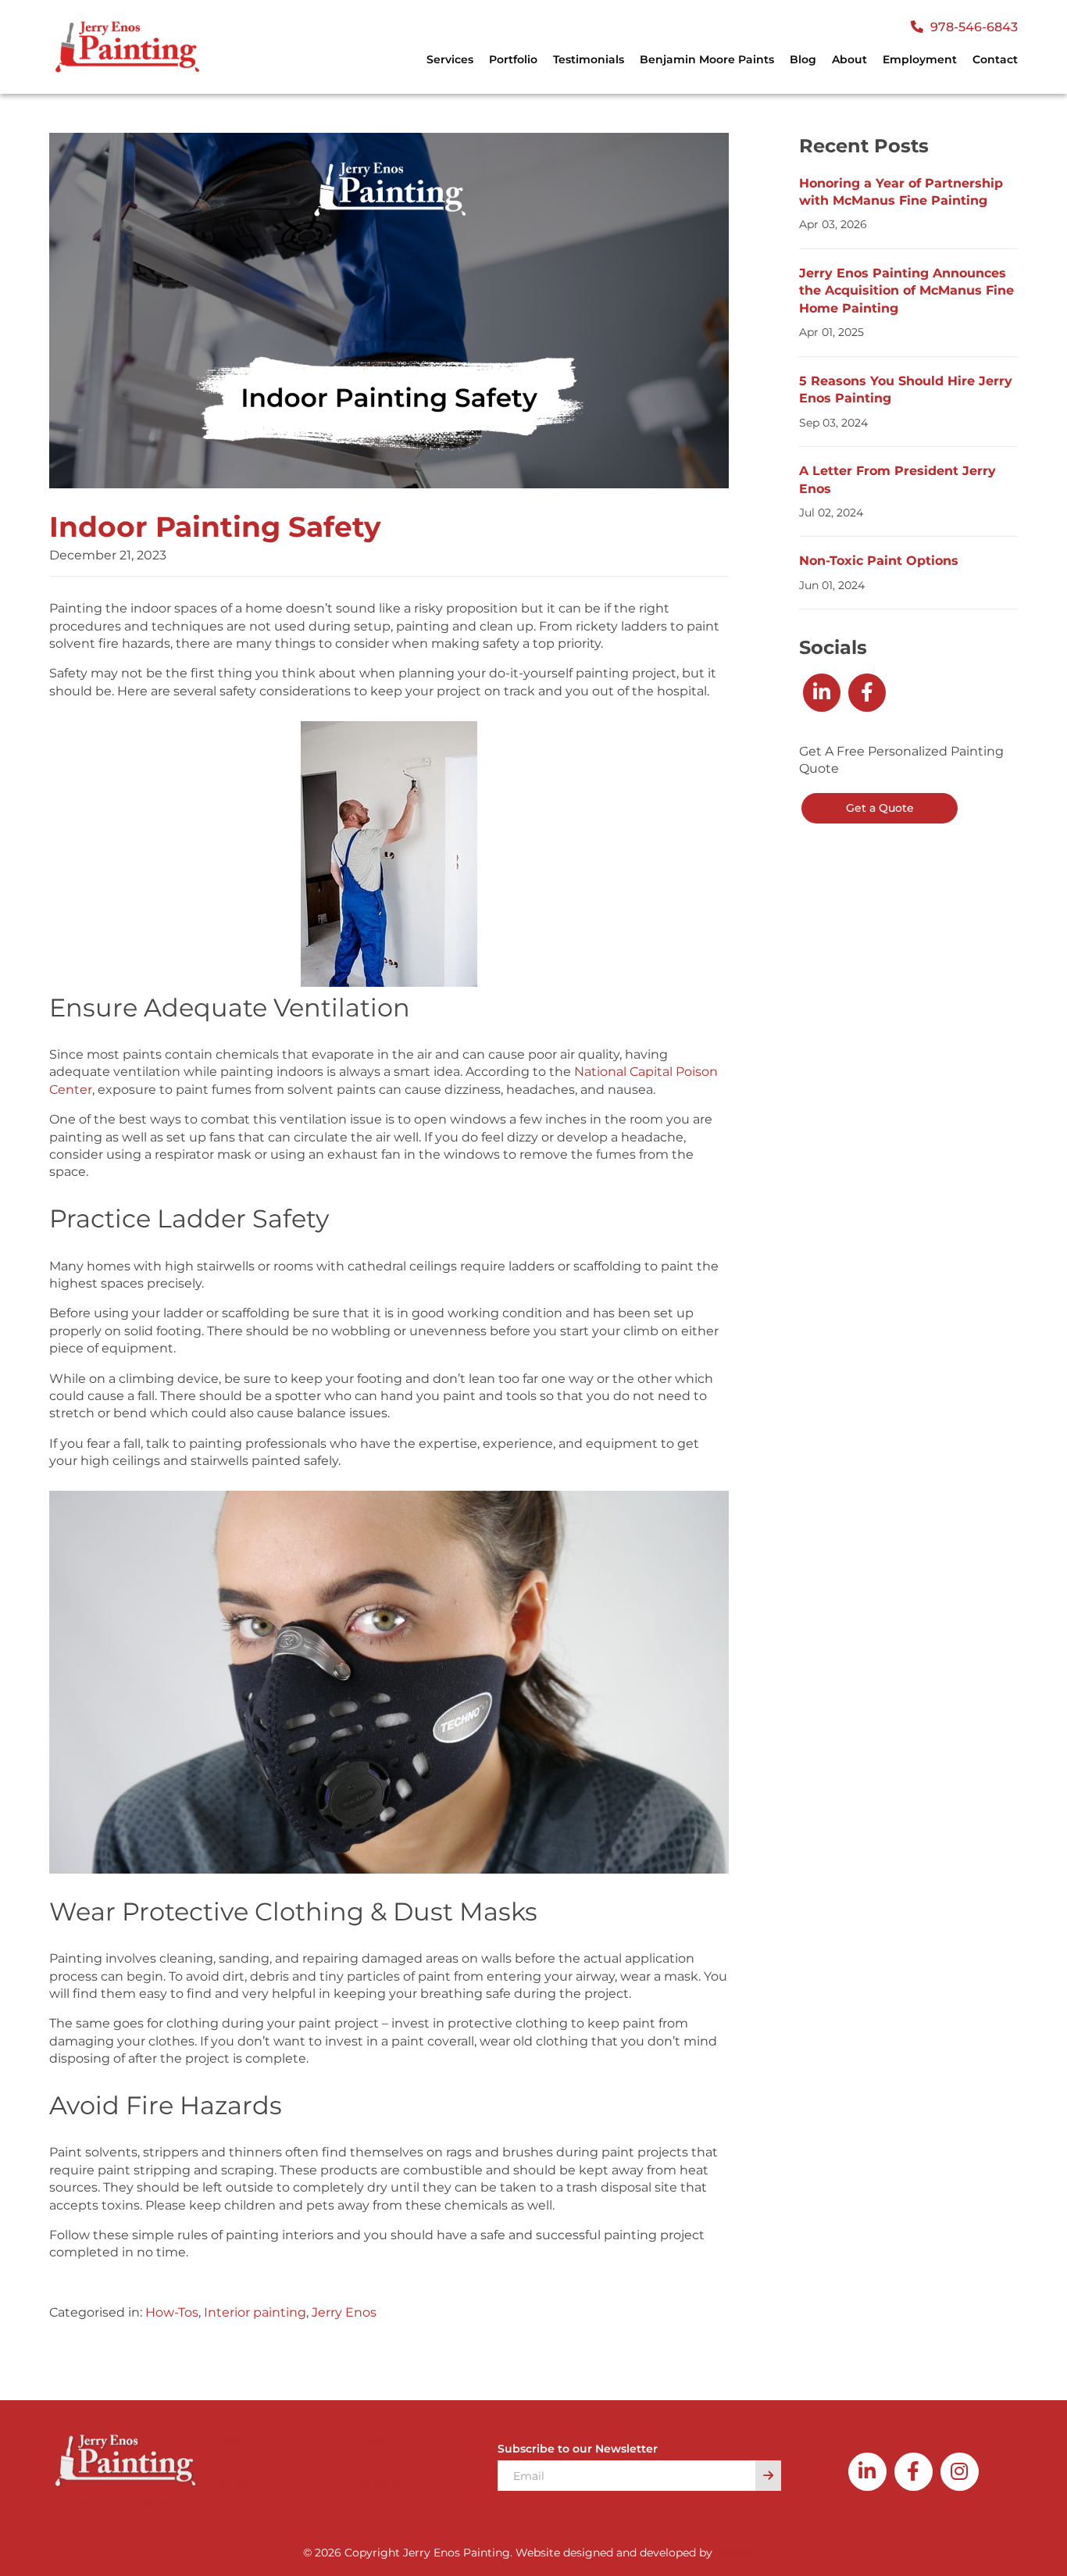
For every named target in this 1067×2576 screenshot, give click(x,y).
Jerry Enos (344, 2312)
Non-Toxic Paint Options (879, 561)
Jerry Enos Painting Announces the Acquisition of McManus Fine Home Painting (906, 291)
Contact (995, 59)
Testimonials (589, 59)
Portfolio (513, 59)
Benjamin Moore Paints (707, 59)
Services (234, 2483)
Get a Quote (880, 808)
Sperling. (740, 2553)
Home (228, 2439)
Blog (803, 59)
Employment (920, 59)
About (849, 59)
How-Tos (172, 2312)
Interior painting (255, 2312)
